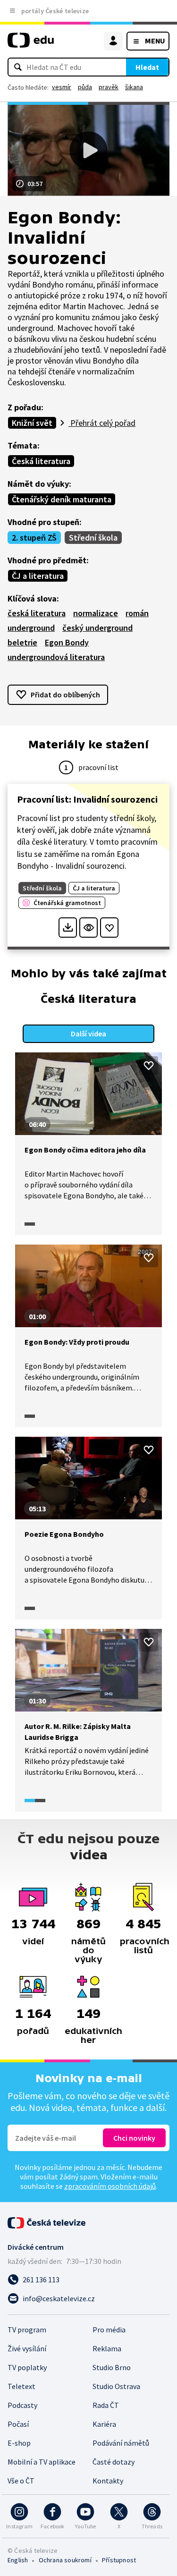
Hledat (147, 67)
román (137, 613)
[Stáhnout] (68, 928)
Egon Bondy (67, 642)
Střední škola (93, 538)
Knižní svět (32, 423)
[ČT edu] (31, 44)
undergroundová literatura (56, 657)
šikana (134, 87)
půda (85, 87)
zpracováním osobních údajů (110, 2186)
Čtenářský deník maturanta (62, 499)
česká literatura (37, 613)
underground (31, 628)
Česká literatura (41, 461)
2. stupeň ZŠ (34, 538)
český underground (97, 628)
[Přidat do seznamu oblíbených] (109, 928)
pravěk (109, 87)
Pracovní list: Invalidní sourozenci (87, 799)
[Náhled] (88, 928)
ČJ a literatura (38, 576)
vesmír (62, 87)
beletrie (22, 642)
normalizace (96, 613)
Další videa (88, 1034)
